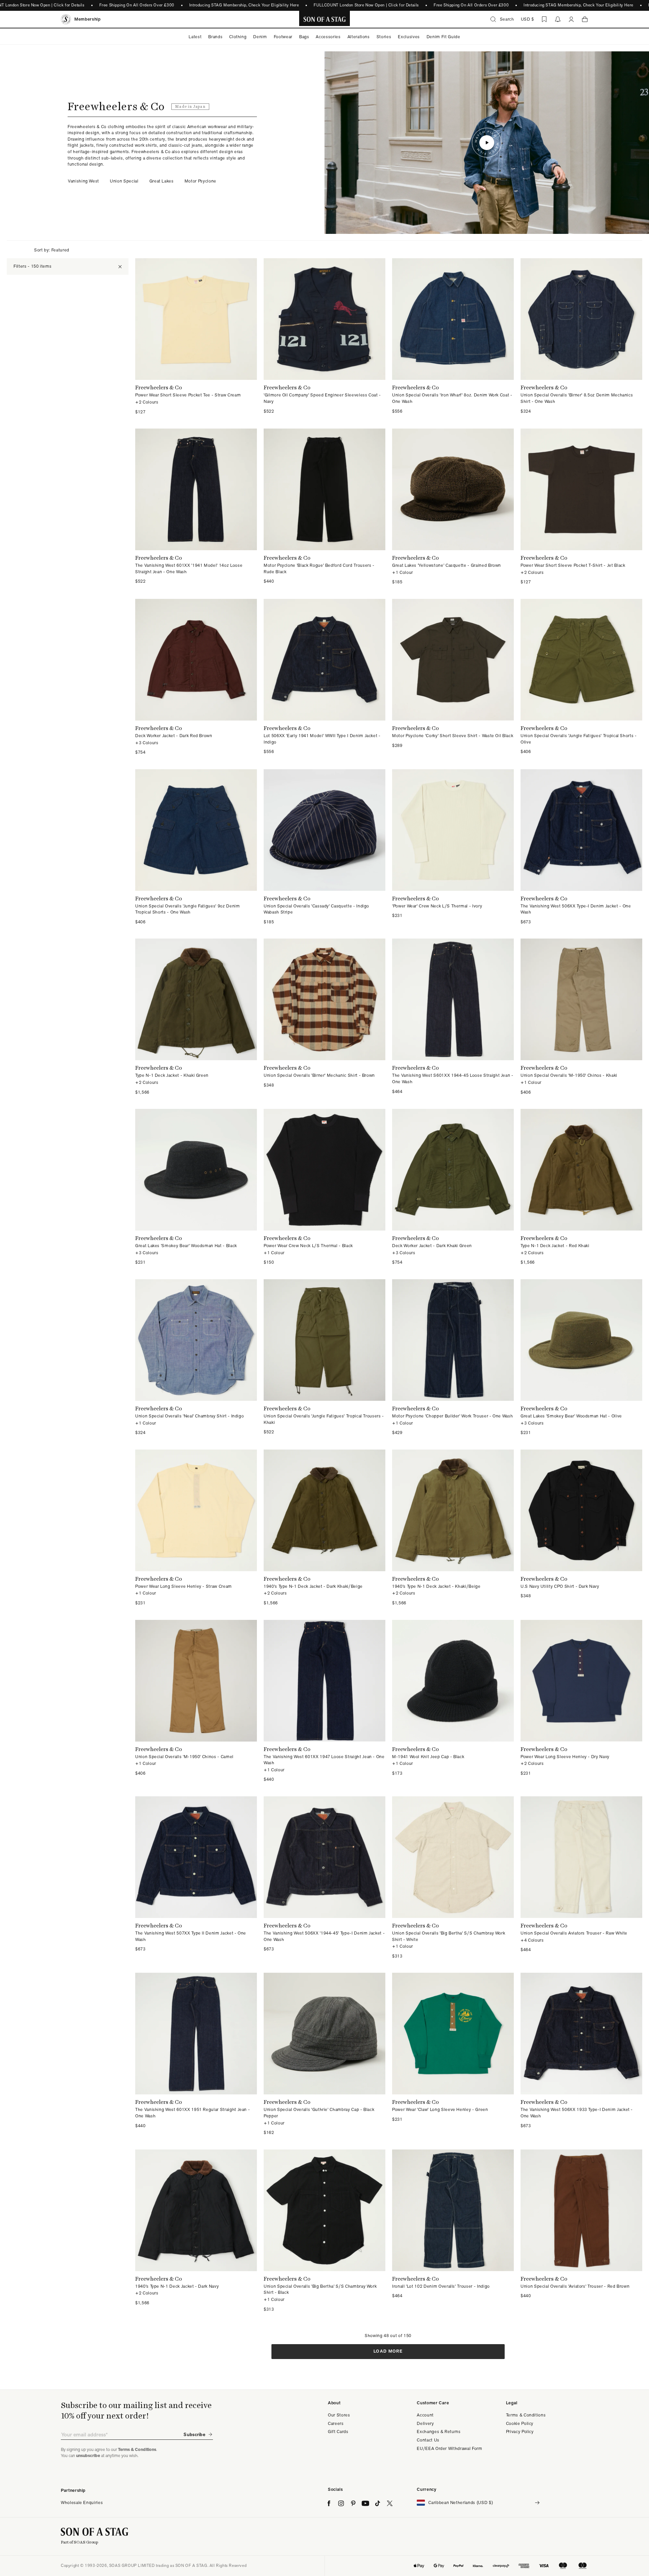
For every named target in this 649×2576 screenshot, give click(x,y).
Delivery (425, 2423)
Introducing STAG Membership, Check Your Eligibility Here (244, 5)
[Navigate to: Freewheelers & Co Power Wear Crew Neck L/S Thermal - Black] (324, 1187)
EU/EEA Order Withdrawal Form (449, 2448)
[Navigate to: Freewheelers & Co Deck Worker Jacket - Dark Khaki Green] (453, 1187)
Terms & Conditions (526, 2415)
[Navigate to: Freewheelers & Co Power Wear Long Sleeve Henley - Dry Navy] (581, 1701)
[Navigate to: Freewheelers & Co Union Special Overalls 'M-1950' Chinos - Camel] (196, 1701)
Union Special (124, 181)
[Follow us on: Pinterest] (353, 2503)
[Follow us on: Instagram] (341, 2503)
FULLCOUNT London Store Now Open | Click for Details (366, 5)
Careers (336, 2423)
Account (425, 2415)
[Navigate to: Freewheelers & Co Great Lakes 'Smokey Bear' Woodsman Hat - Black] (196, 1187)
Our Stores (339, 2415)
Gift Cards (338, 2432)
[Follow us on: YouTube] (365, 2503)
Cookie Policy (520, 2423)
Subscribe (194, 2434)
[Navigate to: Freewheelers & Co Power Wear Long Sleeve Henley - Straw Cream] (196, 1528)
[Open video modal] (487, 143)
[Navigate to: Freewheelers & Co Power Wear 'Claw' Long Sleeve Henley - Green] (453, 2054)
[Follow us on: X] (390, 2503)
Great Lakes (162, 181)
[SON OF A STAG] (325, 19)
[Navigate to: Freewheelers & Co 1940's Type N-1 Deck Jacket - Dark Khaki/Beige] (324, 1528)
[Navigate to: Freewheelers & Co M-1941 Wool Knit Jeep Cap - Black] (453, 1701)
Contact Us (428, 2440)
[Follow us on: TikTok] (378, 2503)
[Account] (571, 19)
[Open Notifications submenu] (558, 19)
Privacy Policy (520, 2432)
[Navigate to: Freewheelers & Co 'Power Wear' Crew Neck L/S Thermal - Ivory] (453, 847)
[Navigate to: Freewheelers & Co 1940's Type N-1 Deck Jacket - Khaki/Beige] (453, 1528)
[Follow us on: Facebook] (329, 2503)
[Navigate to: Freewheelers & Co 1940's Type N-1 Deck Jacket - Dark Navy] (196, 2231)
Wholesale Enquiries (82, 2502)
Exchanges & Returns (439, 2432)
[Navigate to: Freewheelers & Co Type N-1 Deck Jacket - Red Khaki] (581, 1187)
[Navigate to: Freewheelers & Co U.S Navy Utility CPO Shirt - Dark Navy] (581, 1528)
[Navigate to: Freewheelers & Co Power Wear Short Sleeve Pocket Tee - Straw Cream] (196, 337)
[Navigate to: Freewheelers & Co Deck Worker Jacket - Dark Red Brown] (196, 677)
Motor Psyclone (200, 181)
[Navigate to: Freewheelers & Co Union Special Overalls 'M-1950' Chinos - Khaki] (581, 1017)
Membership (88, 19)
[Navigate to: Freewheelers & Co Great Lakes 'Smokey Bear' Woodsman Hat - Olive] (581, 1358)
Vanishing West (83, 181)
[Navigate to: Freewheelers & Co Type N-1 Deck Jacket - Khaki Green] (196, 1017)
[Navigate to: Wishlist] (544, 19)
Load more (388, 2351)
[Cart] (585, 19)
